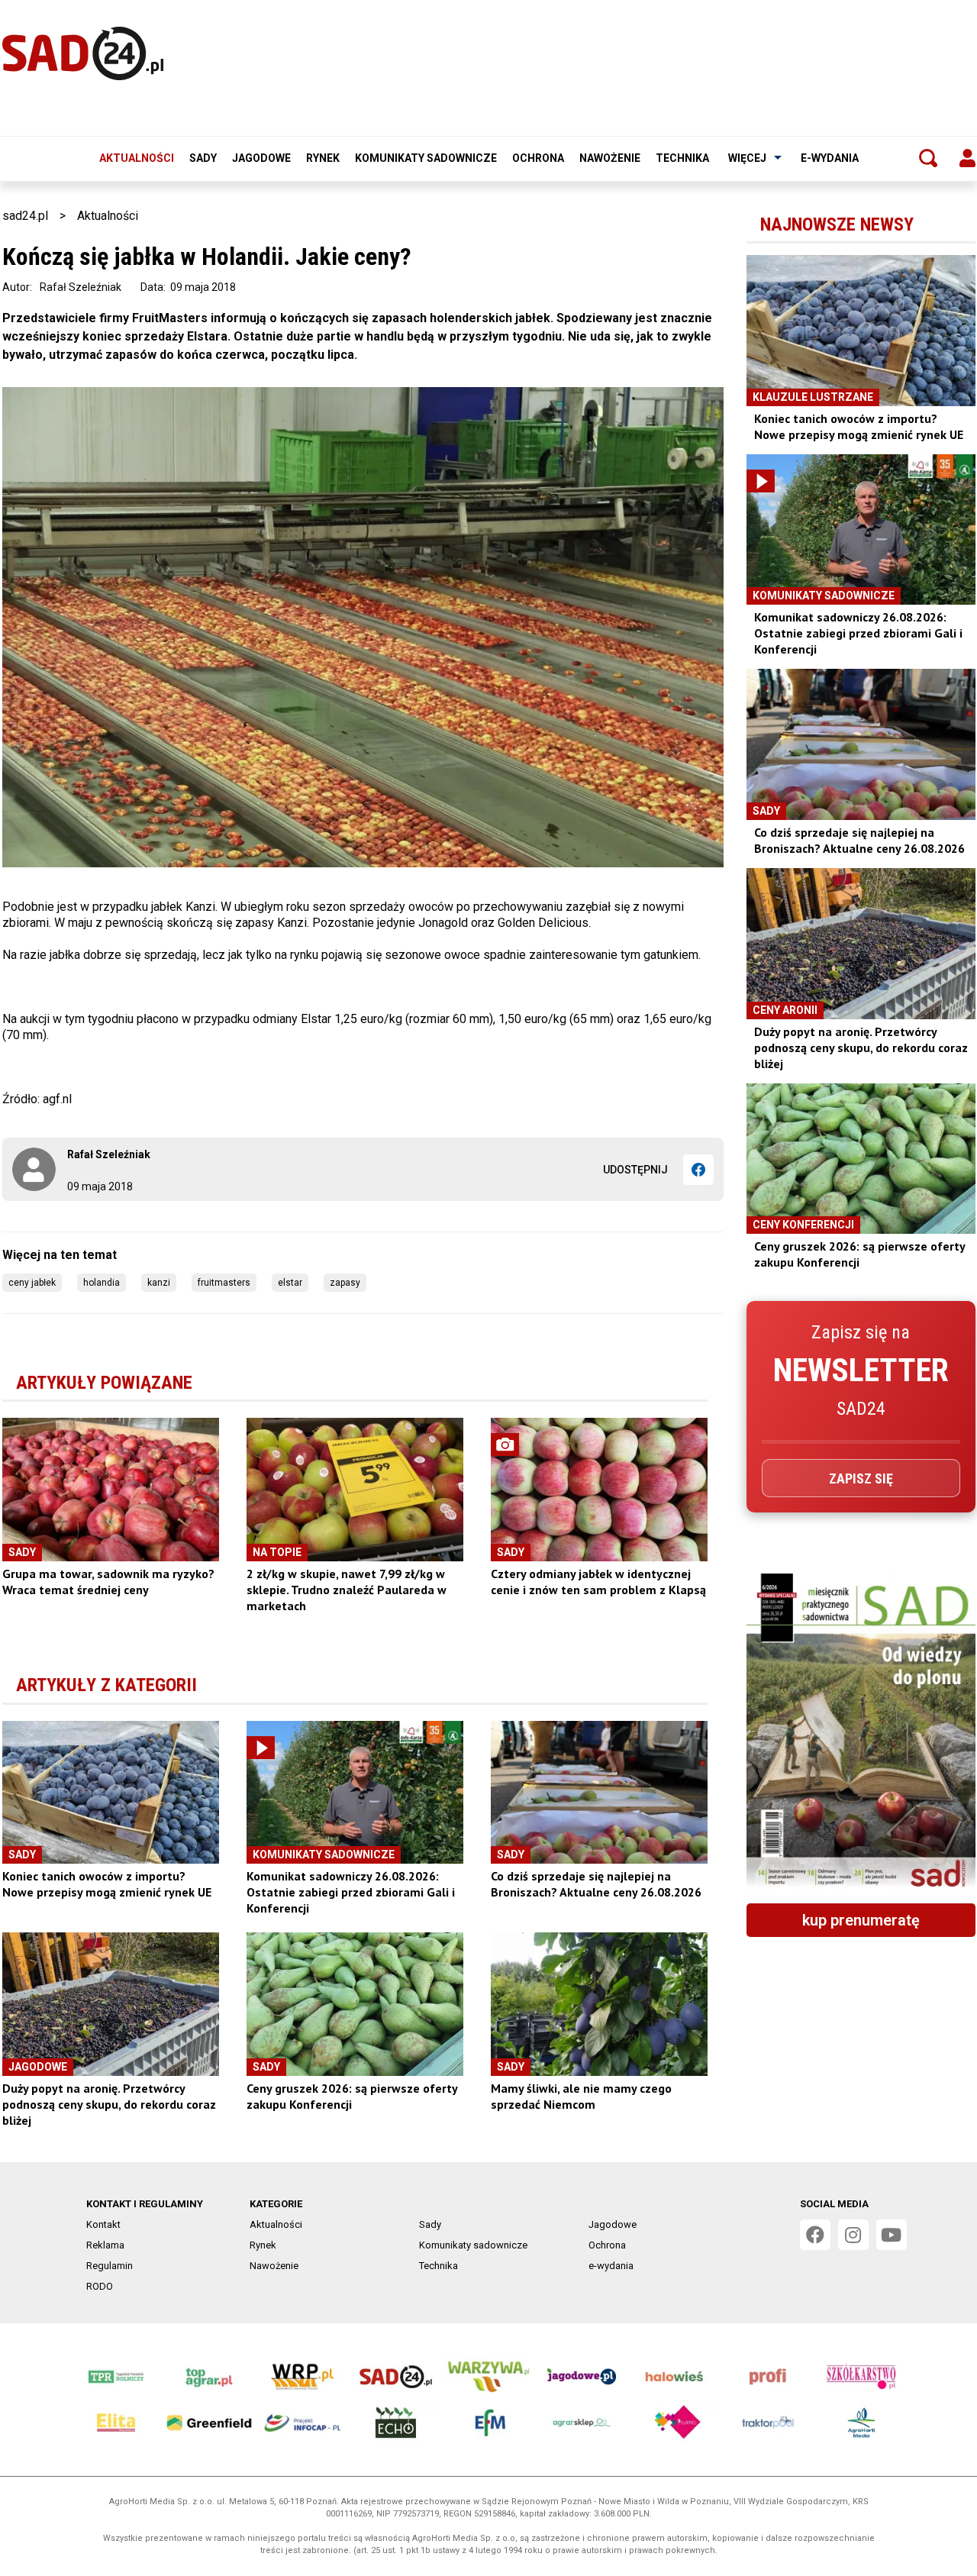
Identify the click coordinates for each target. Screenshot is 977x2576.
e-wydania (830, 158)
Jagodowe (261, 158)
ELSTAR (290, 1283)
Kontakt (103, 2224)
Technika (682, 158)
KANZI (159, 1283)
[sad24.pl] (83, 53)
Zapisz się (861, 1478)
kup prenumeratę (861, 1920)
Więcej (747, 158)
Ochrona (538, 158)
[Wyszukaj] (928, 158)
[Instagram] (853, 2235)
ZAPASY (345, 1283)
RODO (100, 2286)
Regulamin (110, 2266)
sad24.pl (25, 216)
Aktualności (137, 158)
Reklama (105, 2245)
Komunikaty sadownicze (426, 158)
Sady (203, 158)
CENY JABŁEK (32, 1283)
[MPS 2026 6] (861, 1732)
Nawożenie (610, 158)
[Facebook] (698, 1170)
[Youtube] (892, 2235)
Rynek (323, 158)
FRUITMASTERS (224, 1283)
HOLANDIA (102, 1283)
